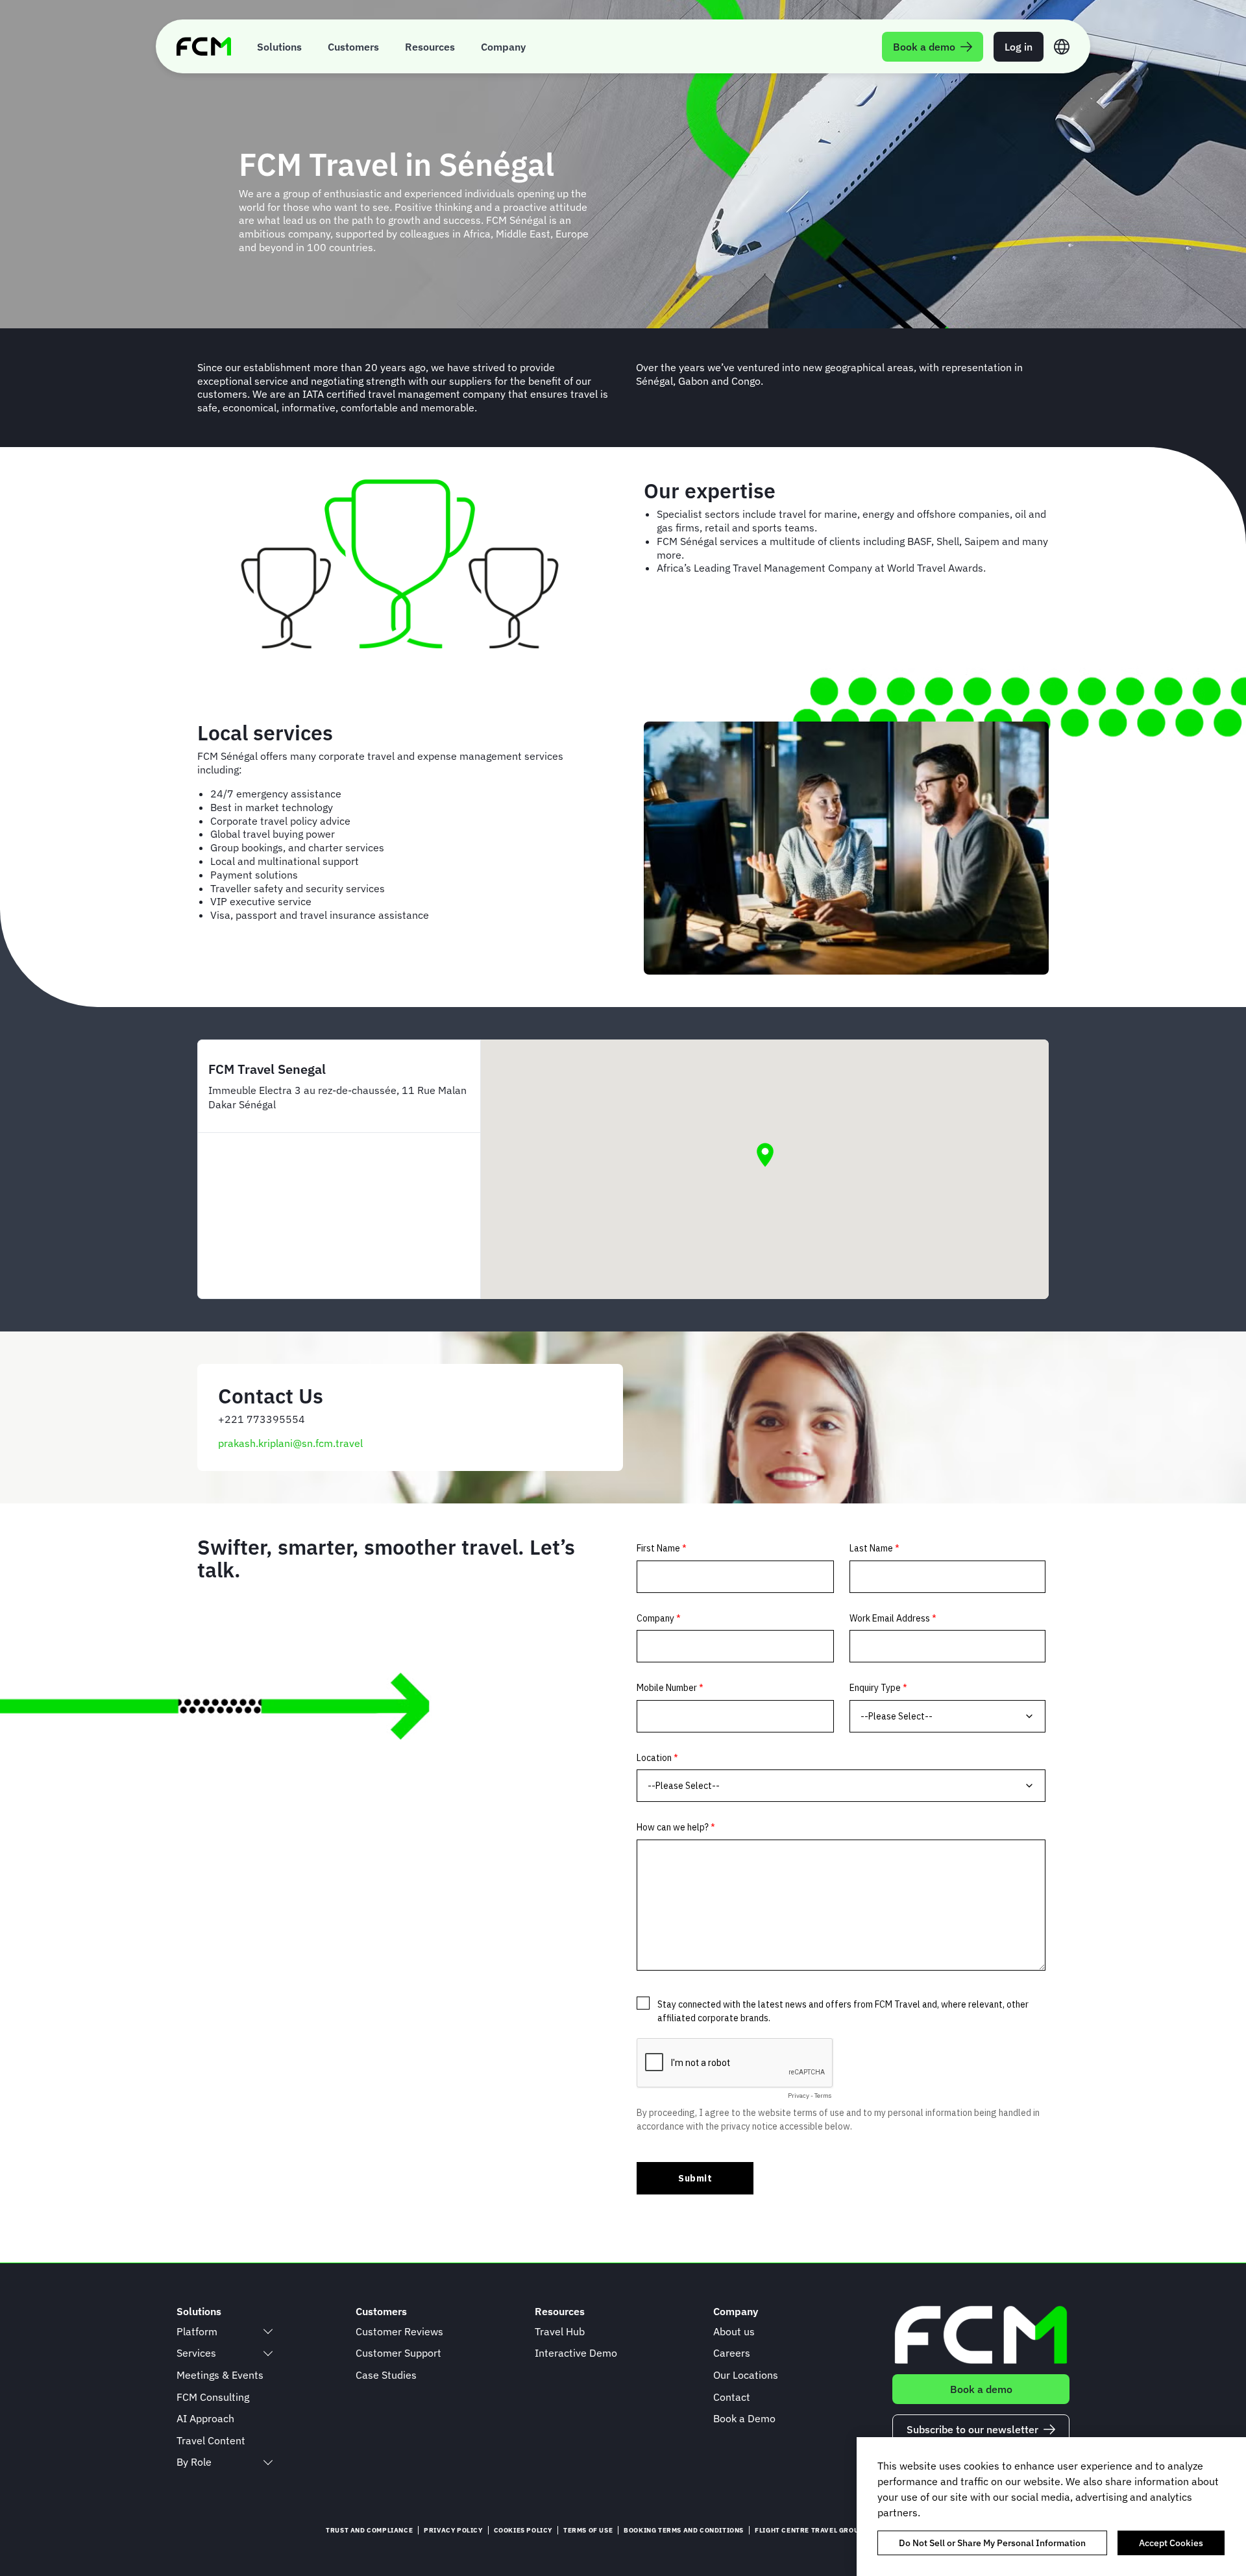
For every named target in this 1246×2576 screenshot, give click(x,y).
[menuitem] (279, 46)
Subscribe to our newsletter (972, 2429)
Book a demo (981, 2389)
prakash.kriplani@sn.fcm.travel (290, 1443)
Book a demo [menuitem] (924, 47)
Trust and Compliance (369, 2530)
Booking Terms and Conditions (684, 2530)
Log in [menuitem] (1019, 47)
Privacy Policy (453, 2530)
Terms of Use (588, 2530)
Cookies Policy (523, 2530)
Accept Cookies (1171, 2543)
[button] (765, 1155)
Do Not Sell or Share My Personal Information (992, 2543)
